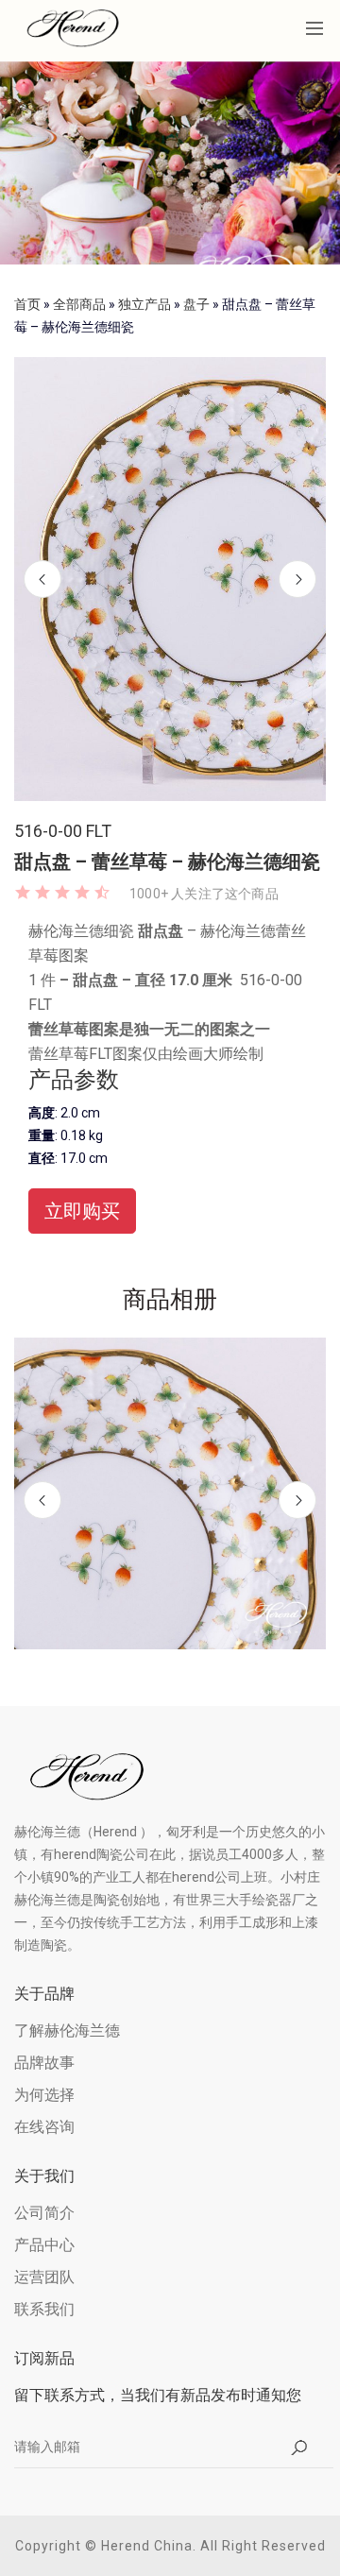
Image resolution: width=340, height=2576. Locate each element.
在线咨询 (44, 2127)
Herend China (147, 2546)
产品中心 (44, 2245)
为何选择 (44, 2095)
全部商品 (79, 304)
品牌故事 (44, 2063)
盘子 (196, 304)
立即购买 (82, 1211)
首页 (27, 304)
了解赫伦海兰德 (67, 2030)
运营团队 (44, 2277)
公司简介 (44, 2213)
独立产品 (144, 304)
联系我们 (44, 2309)
